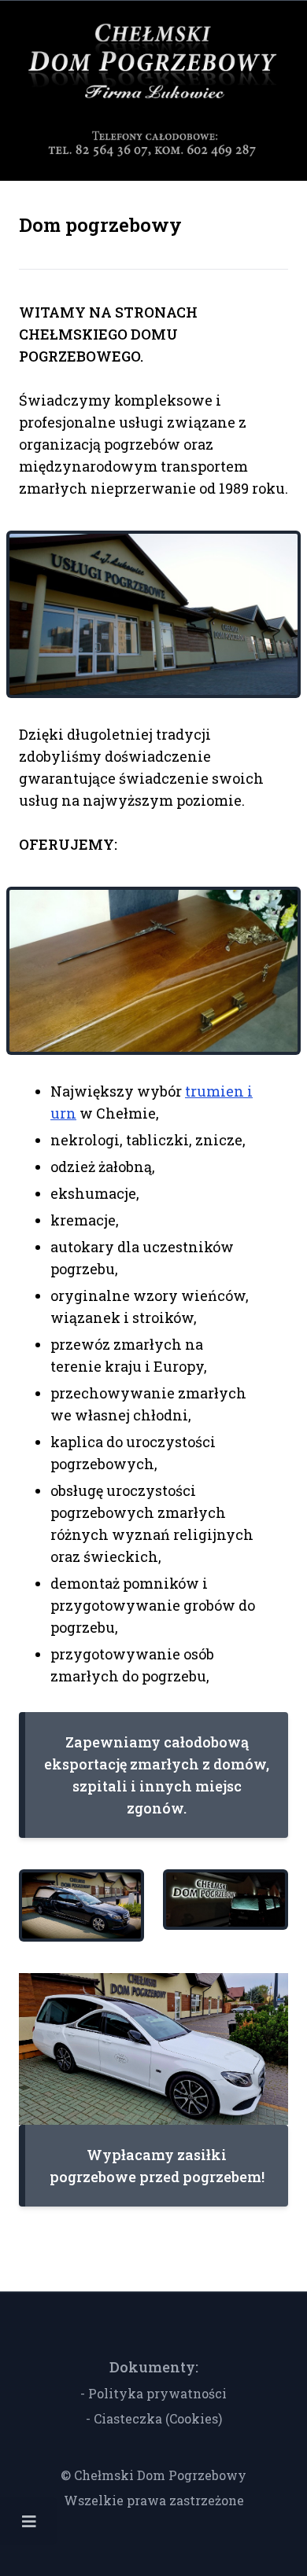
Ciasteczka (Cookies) (158, 2418)
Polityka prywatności (157, 2393)
